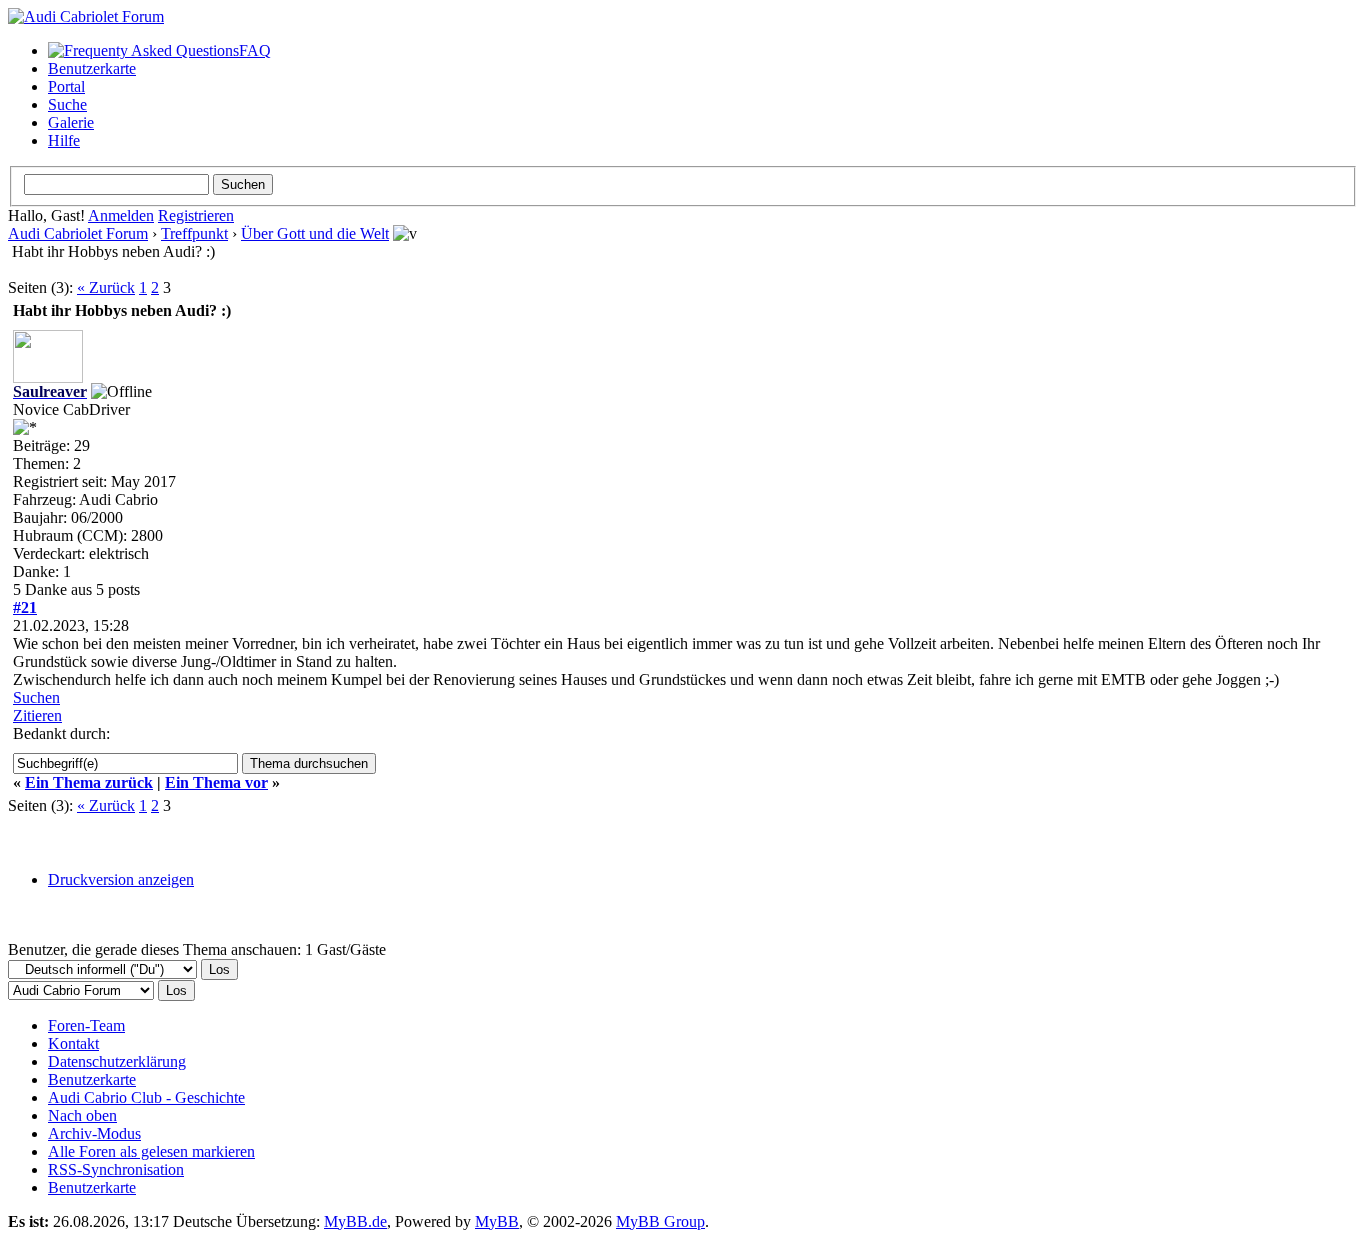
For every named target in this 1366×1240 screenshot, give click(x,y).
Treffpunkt (194, 233)
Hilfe (64, 140)
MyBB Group (660, 1221)
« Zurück (106, 287)
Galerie (71, 122)
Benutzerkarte (92, 68)
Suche (67, 104)
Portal (66, 86)
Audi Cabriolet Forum (78, 233)
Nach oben (82, 1115)
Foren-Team (86, 1025)
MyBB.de (355, 1221)
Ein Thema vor (216, 782)
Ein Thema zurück (89, 782)
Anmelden (121, 215)
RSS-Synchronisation (116, 1169)
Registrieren (196, 215)
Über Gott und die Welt (315, 233)
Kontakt (73, 1043)
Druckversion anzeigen (121, 879)
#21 (25, 607)
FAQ (255, 50)
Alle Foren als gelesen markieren (151, 1151)
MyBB (497, 1221)
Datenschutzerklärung (117, 1061)
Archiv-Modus (94, 1133)
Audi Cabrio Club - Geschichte (146, 1097)
